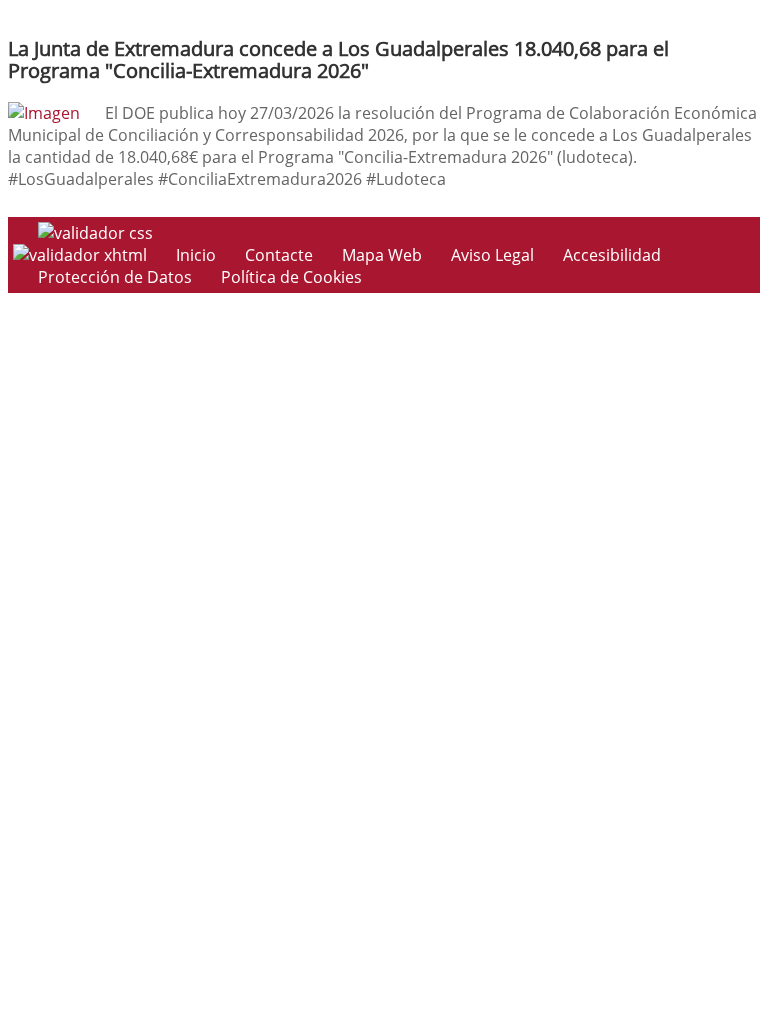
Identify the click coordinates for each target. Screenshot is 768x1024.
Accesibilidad (612, 255)
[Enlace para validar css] (95, 233)
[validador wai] (82, 255)
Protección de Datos (115, 277)
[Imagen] (44, 113)
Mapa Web (382, 255)
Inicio (196, 255)
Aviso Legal (492, 255)
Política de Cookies (291, 277)
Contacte (279, 255)
